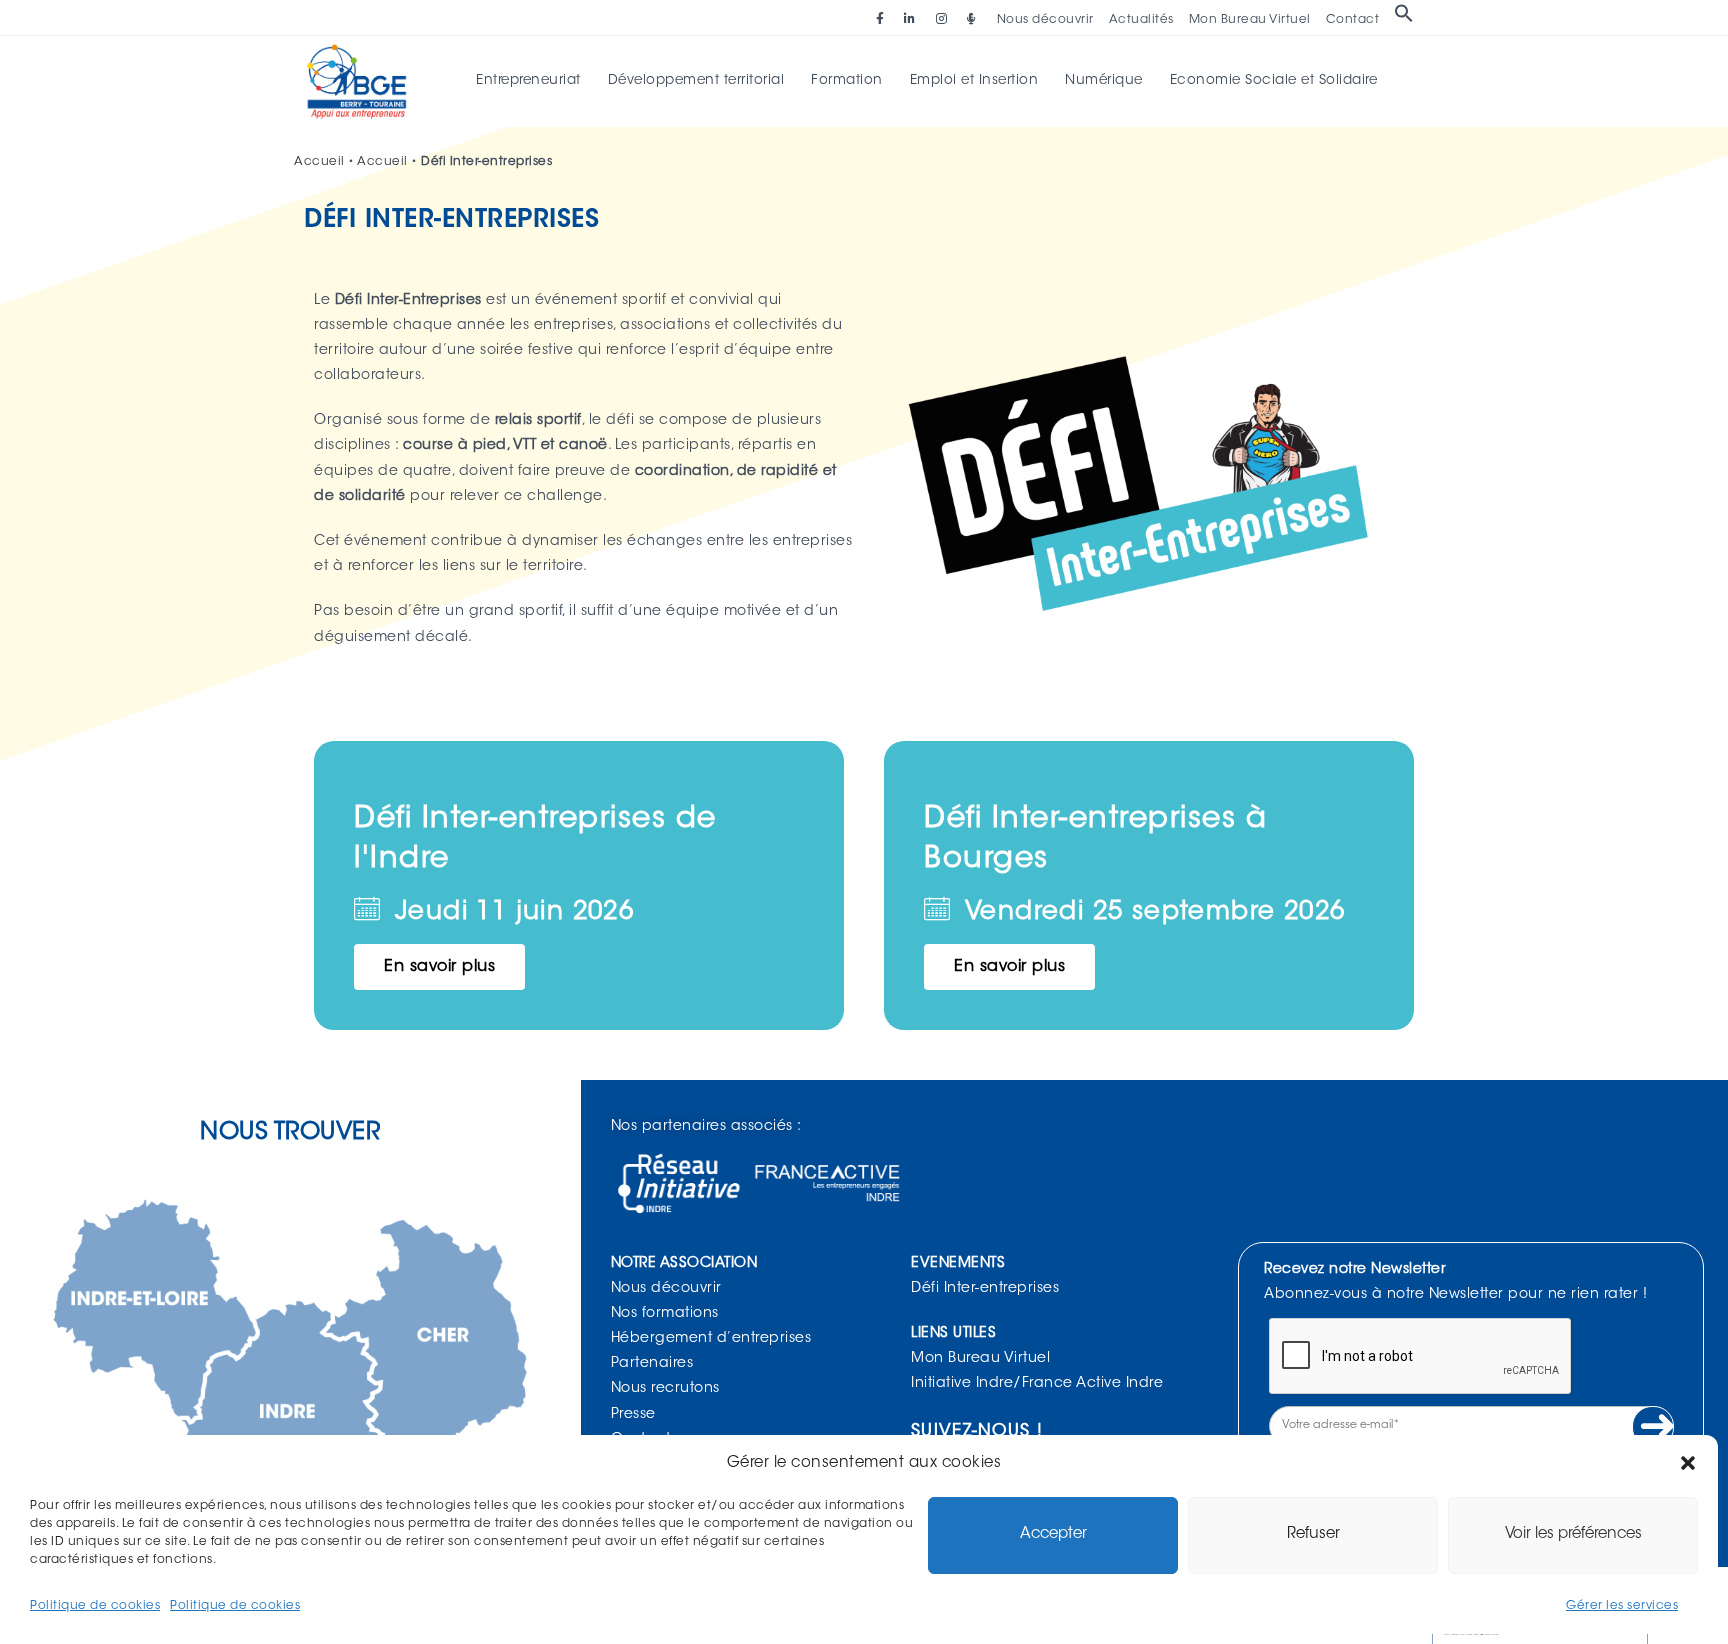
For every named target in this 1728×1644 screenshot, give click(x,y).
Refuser (1313, 1534)
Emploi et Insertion (974, 81)
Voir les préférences (1573, 1534)
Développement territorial (696, 81)
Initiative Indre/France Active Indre (1037, 1384)
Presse (633, 1415)
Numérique (1104, 81)
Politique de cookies (95, 1606)
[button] (1688, 1463)
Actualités (1141, 20)
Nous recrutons (665, 1389)
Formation (847, 81)
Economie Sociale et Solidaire (1274, 81)
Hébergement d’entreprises (711, 1339)
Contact (1353, 20)
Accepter (1053, 1534)
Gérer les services (1622, 1606)
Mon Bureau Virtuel (1250, 20)
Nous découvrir (1045, 20)
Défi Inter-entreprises (985, 1289)
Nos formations (665, 1314)
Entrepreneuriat (528, 81)
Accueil (319, 162)
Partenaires (652, 1364)
